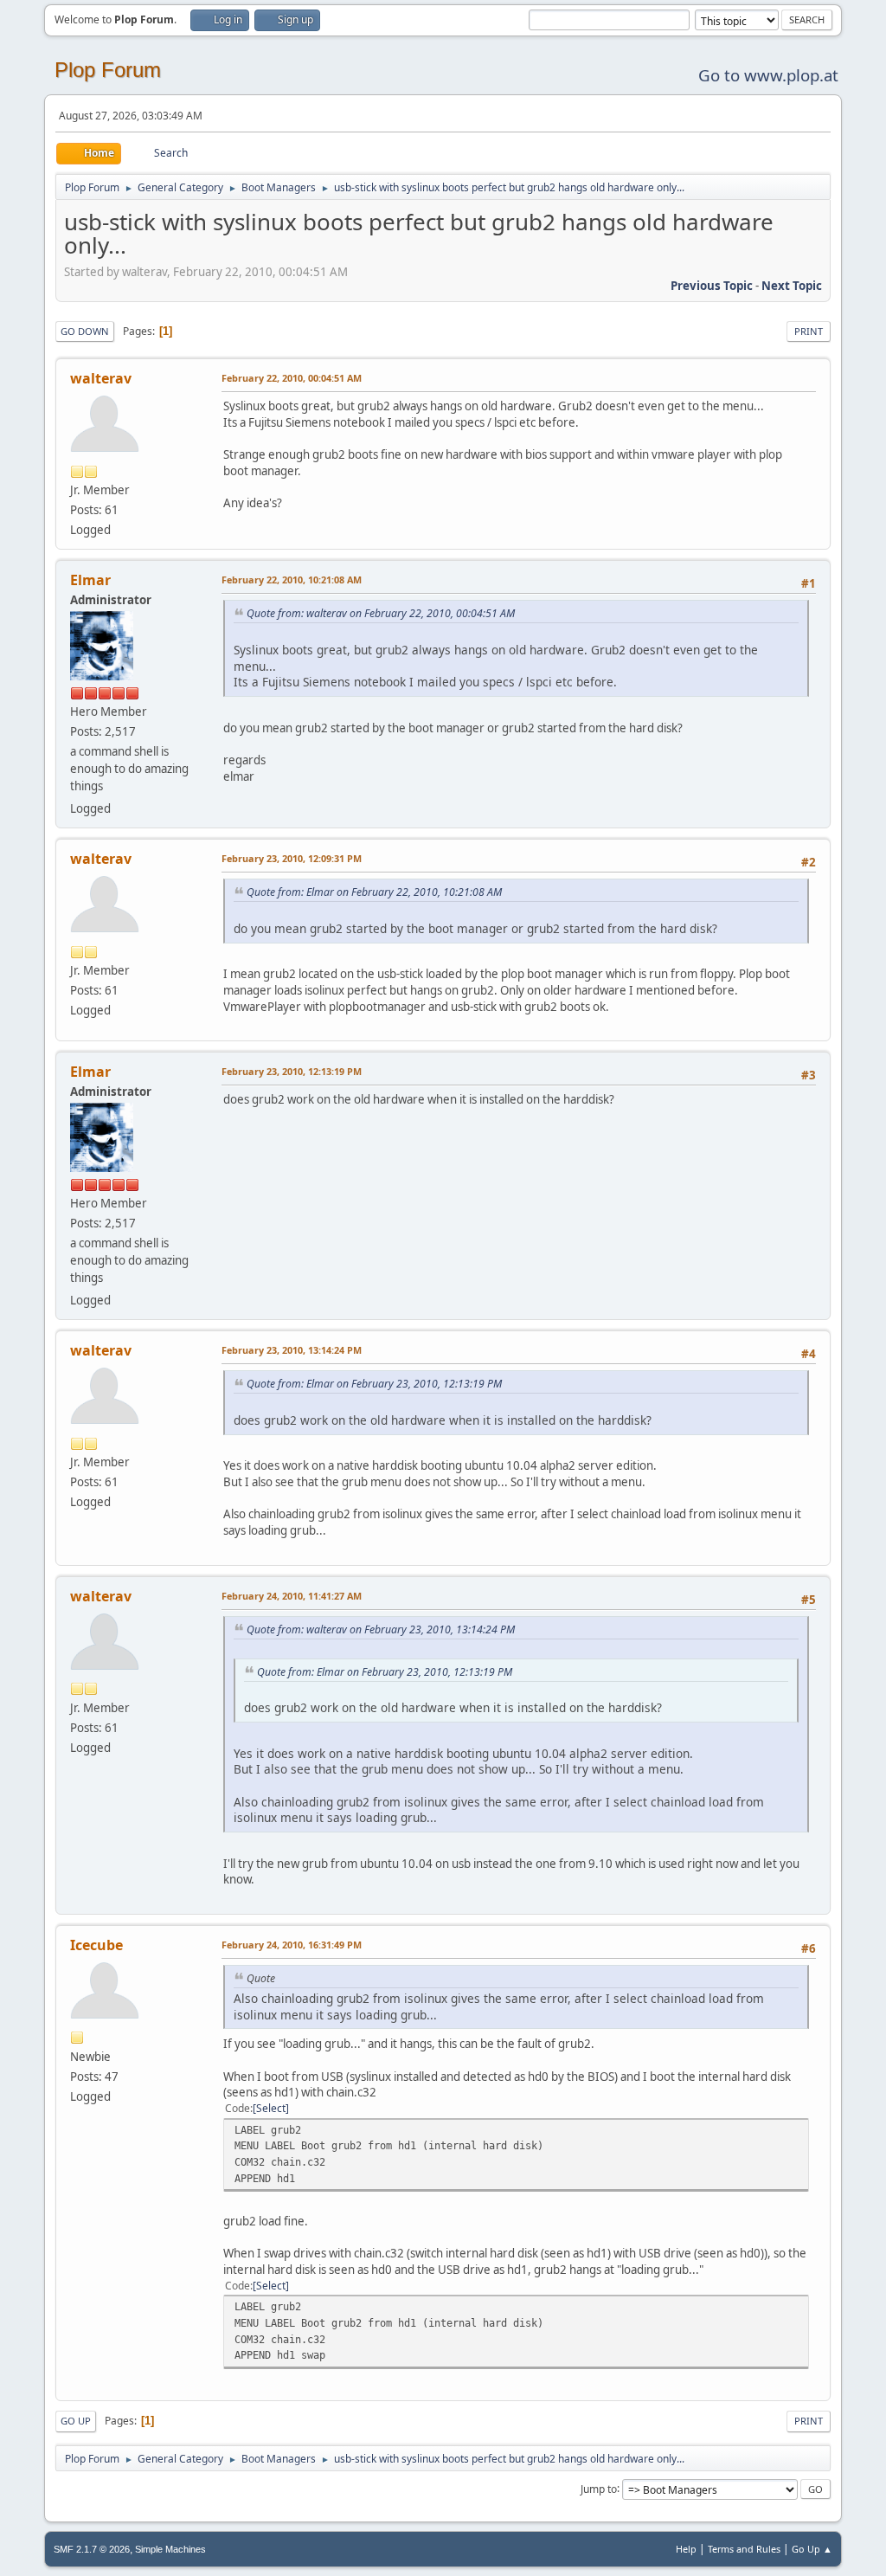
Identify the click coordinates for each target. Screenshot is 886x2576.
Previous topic (712, 286)
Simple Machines (170, 2549)
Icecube (96, 1945)
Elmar (90, 580)
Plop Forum (108, 70)
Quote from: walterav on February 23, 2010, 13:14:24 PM (381, 1629)
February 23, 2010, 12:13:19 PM (292, 1071)
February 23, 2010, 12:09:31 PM (292, 858)
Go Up (76, 2421)
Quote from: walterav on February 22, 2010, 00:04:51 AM (381, 613)
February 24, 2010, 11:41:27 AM (292, 1596)
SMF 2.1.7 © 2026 (92, 2549)
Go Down (85, 331)
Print (809, 331)
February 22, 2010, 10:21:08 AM (292, 580)
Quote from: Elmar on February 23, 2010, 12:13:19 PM (374, 1384)
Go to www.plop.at (768, 75)
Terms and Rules (744, 2549)
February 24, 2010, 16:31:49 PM (292, 1945)
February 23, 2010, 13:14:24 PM (292, 1350)
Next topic (792, 286)
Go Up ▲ (812, 2549)
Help (686, 2549)
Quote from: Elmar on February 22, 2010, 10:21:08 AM (374, 892)
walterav (101, 378)
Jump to (599, 2488)
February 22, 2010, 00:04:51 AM (292, 378)
